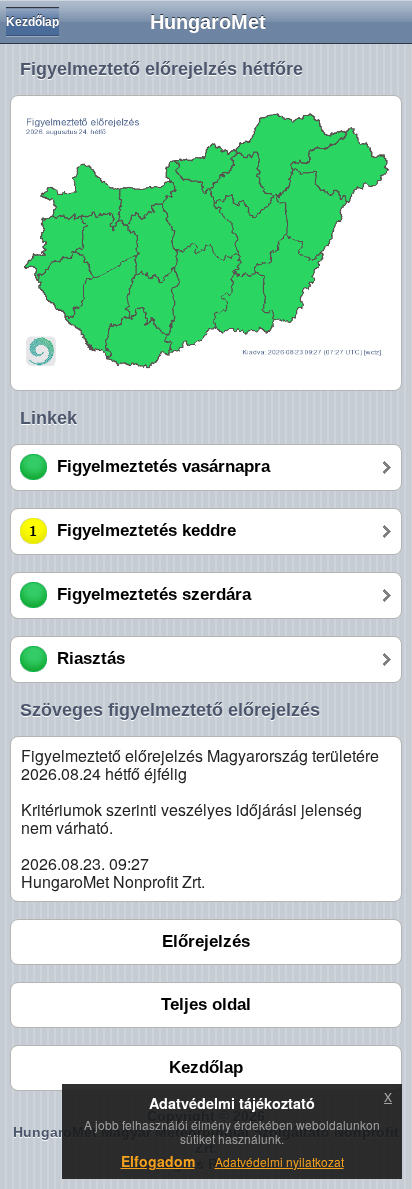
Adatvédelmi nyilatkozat (279, 1161)
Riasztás (91, 658)
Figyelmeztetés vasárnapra (163, 466)
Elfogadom (158, 1161)
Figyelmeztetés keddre (146, 530)
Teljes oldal (206, 1004)
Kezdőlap (32, 22)
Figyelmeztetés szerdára (154, 594)
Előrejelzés (206, 941)
